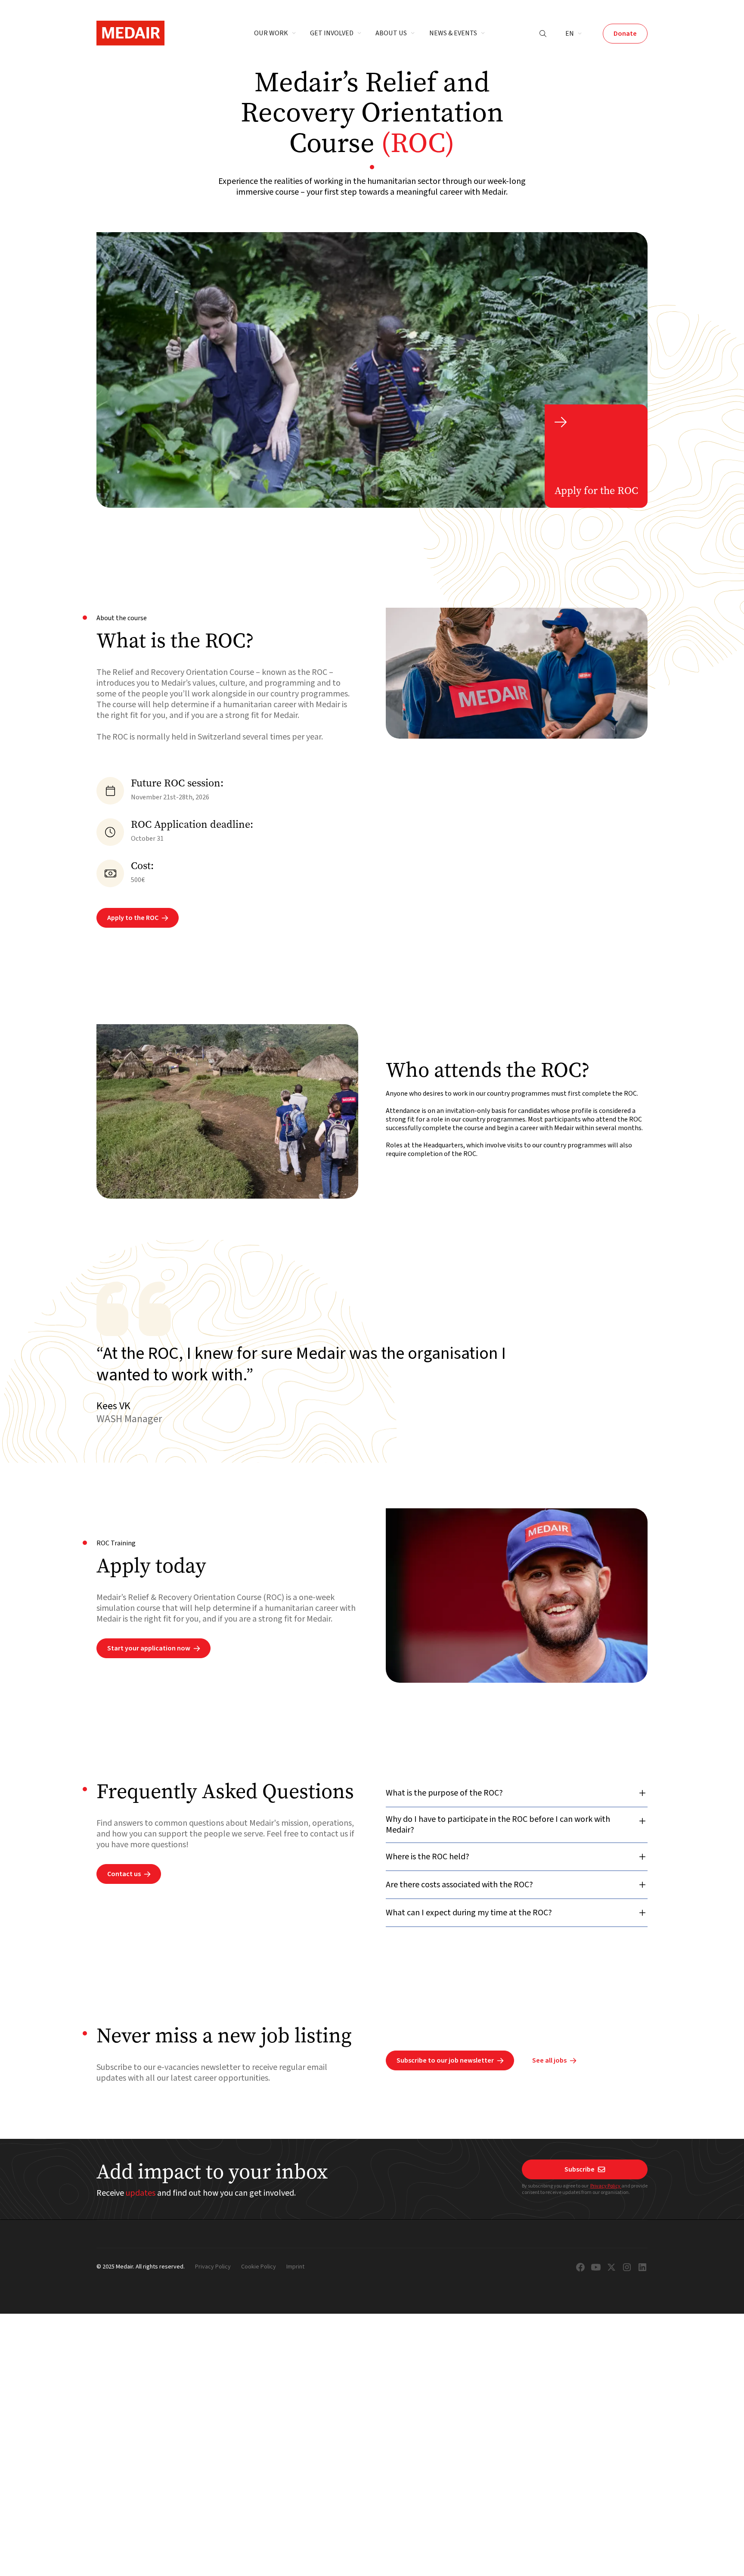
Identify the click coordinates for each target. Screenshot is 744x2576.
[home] (130, 33)
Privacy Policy (606, 2186)
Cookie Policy (259, 2267)
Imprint (295, 2267)
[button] (275, 34)
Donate (625, 34)
